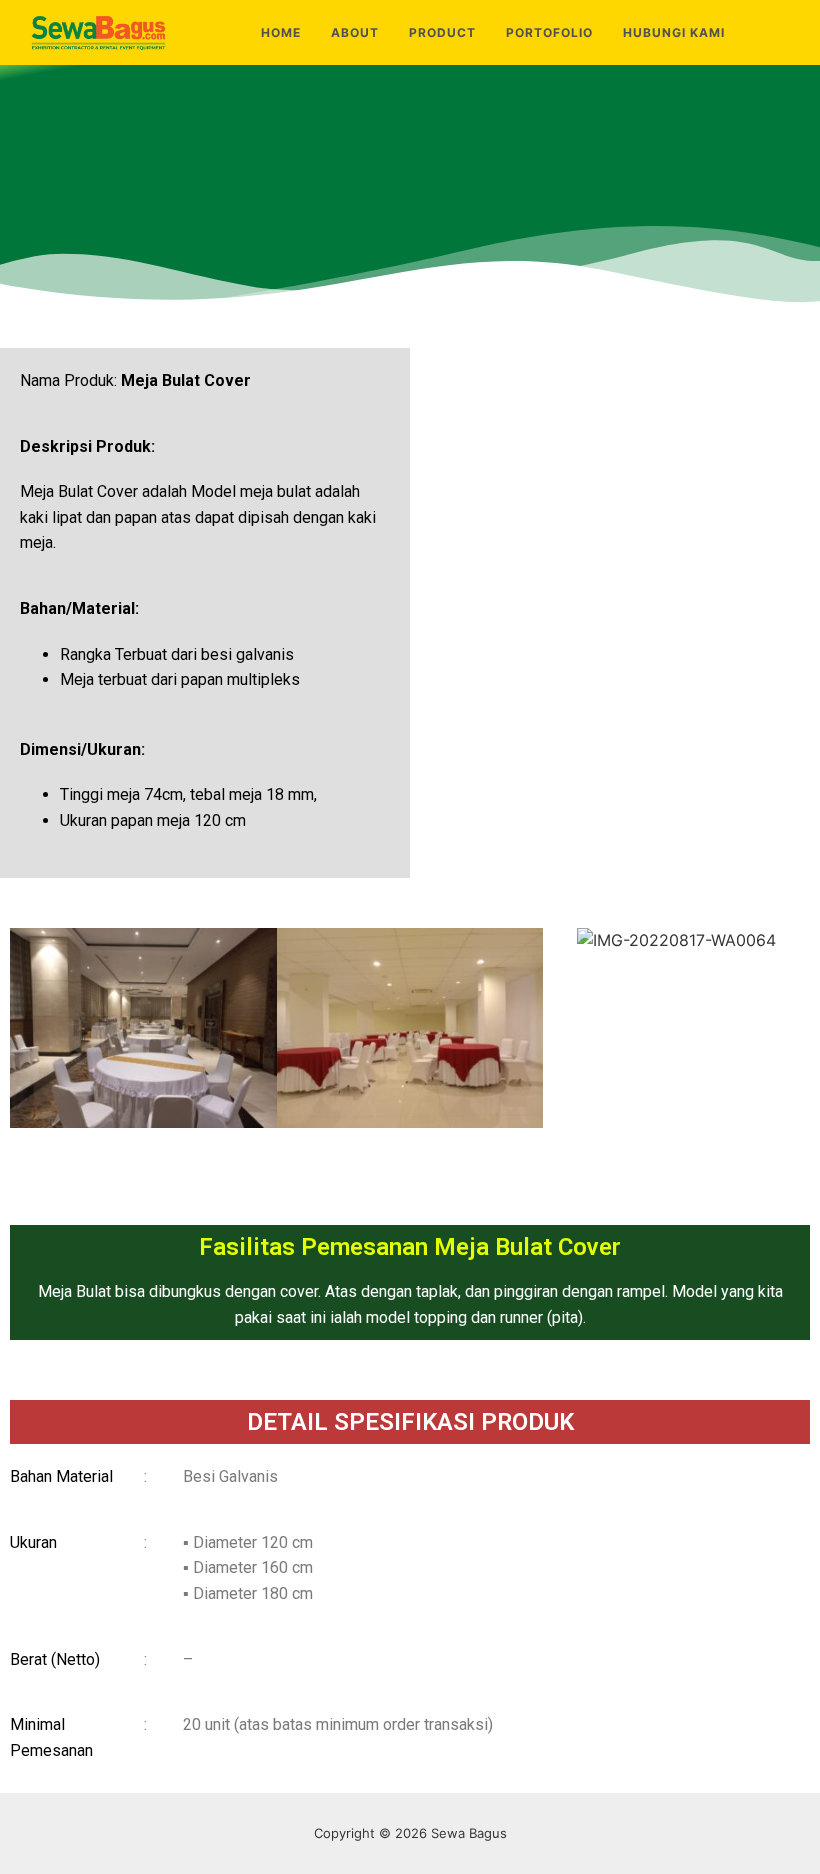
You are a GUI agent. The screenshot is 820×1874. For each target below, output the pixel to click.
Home (281, 32)
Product (442, 32)
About (355, 32)
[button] (29, 1031)
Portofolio (549, 32)
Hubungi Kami (674, 32)
